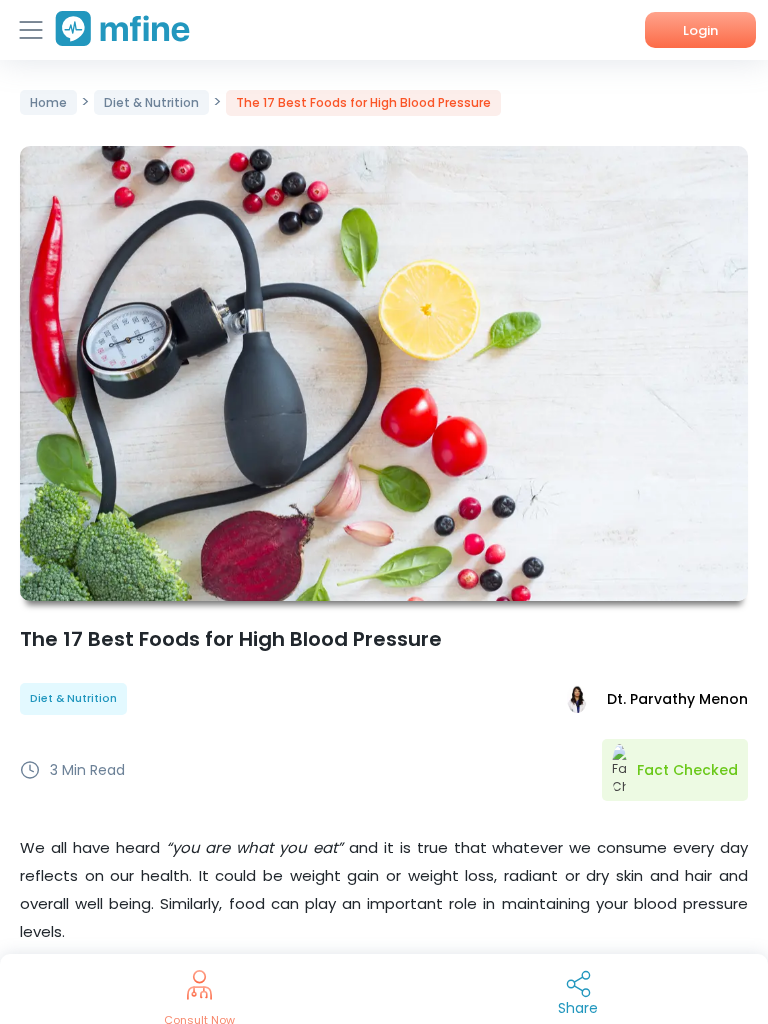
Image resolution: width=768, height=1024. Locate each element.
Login (700, 30)
